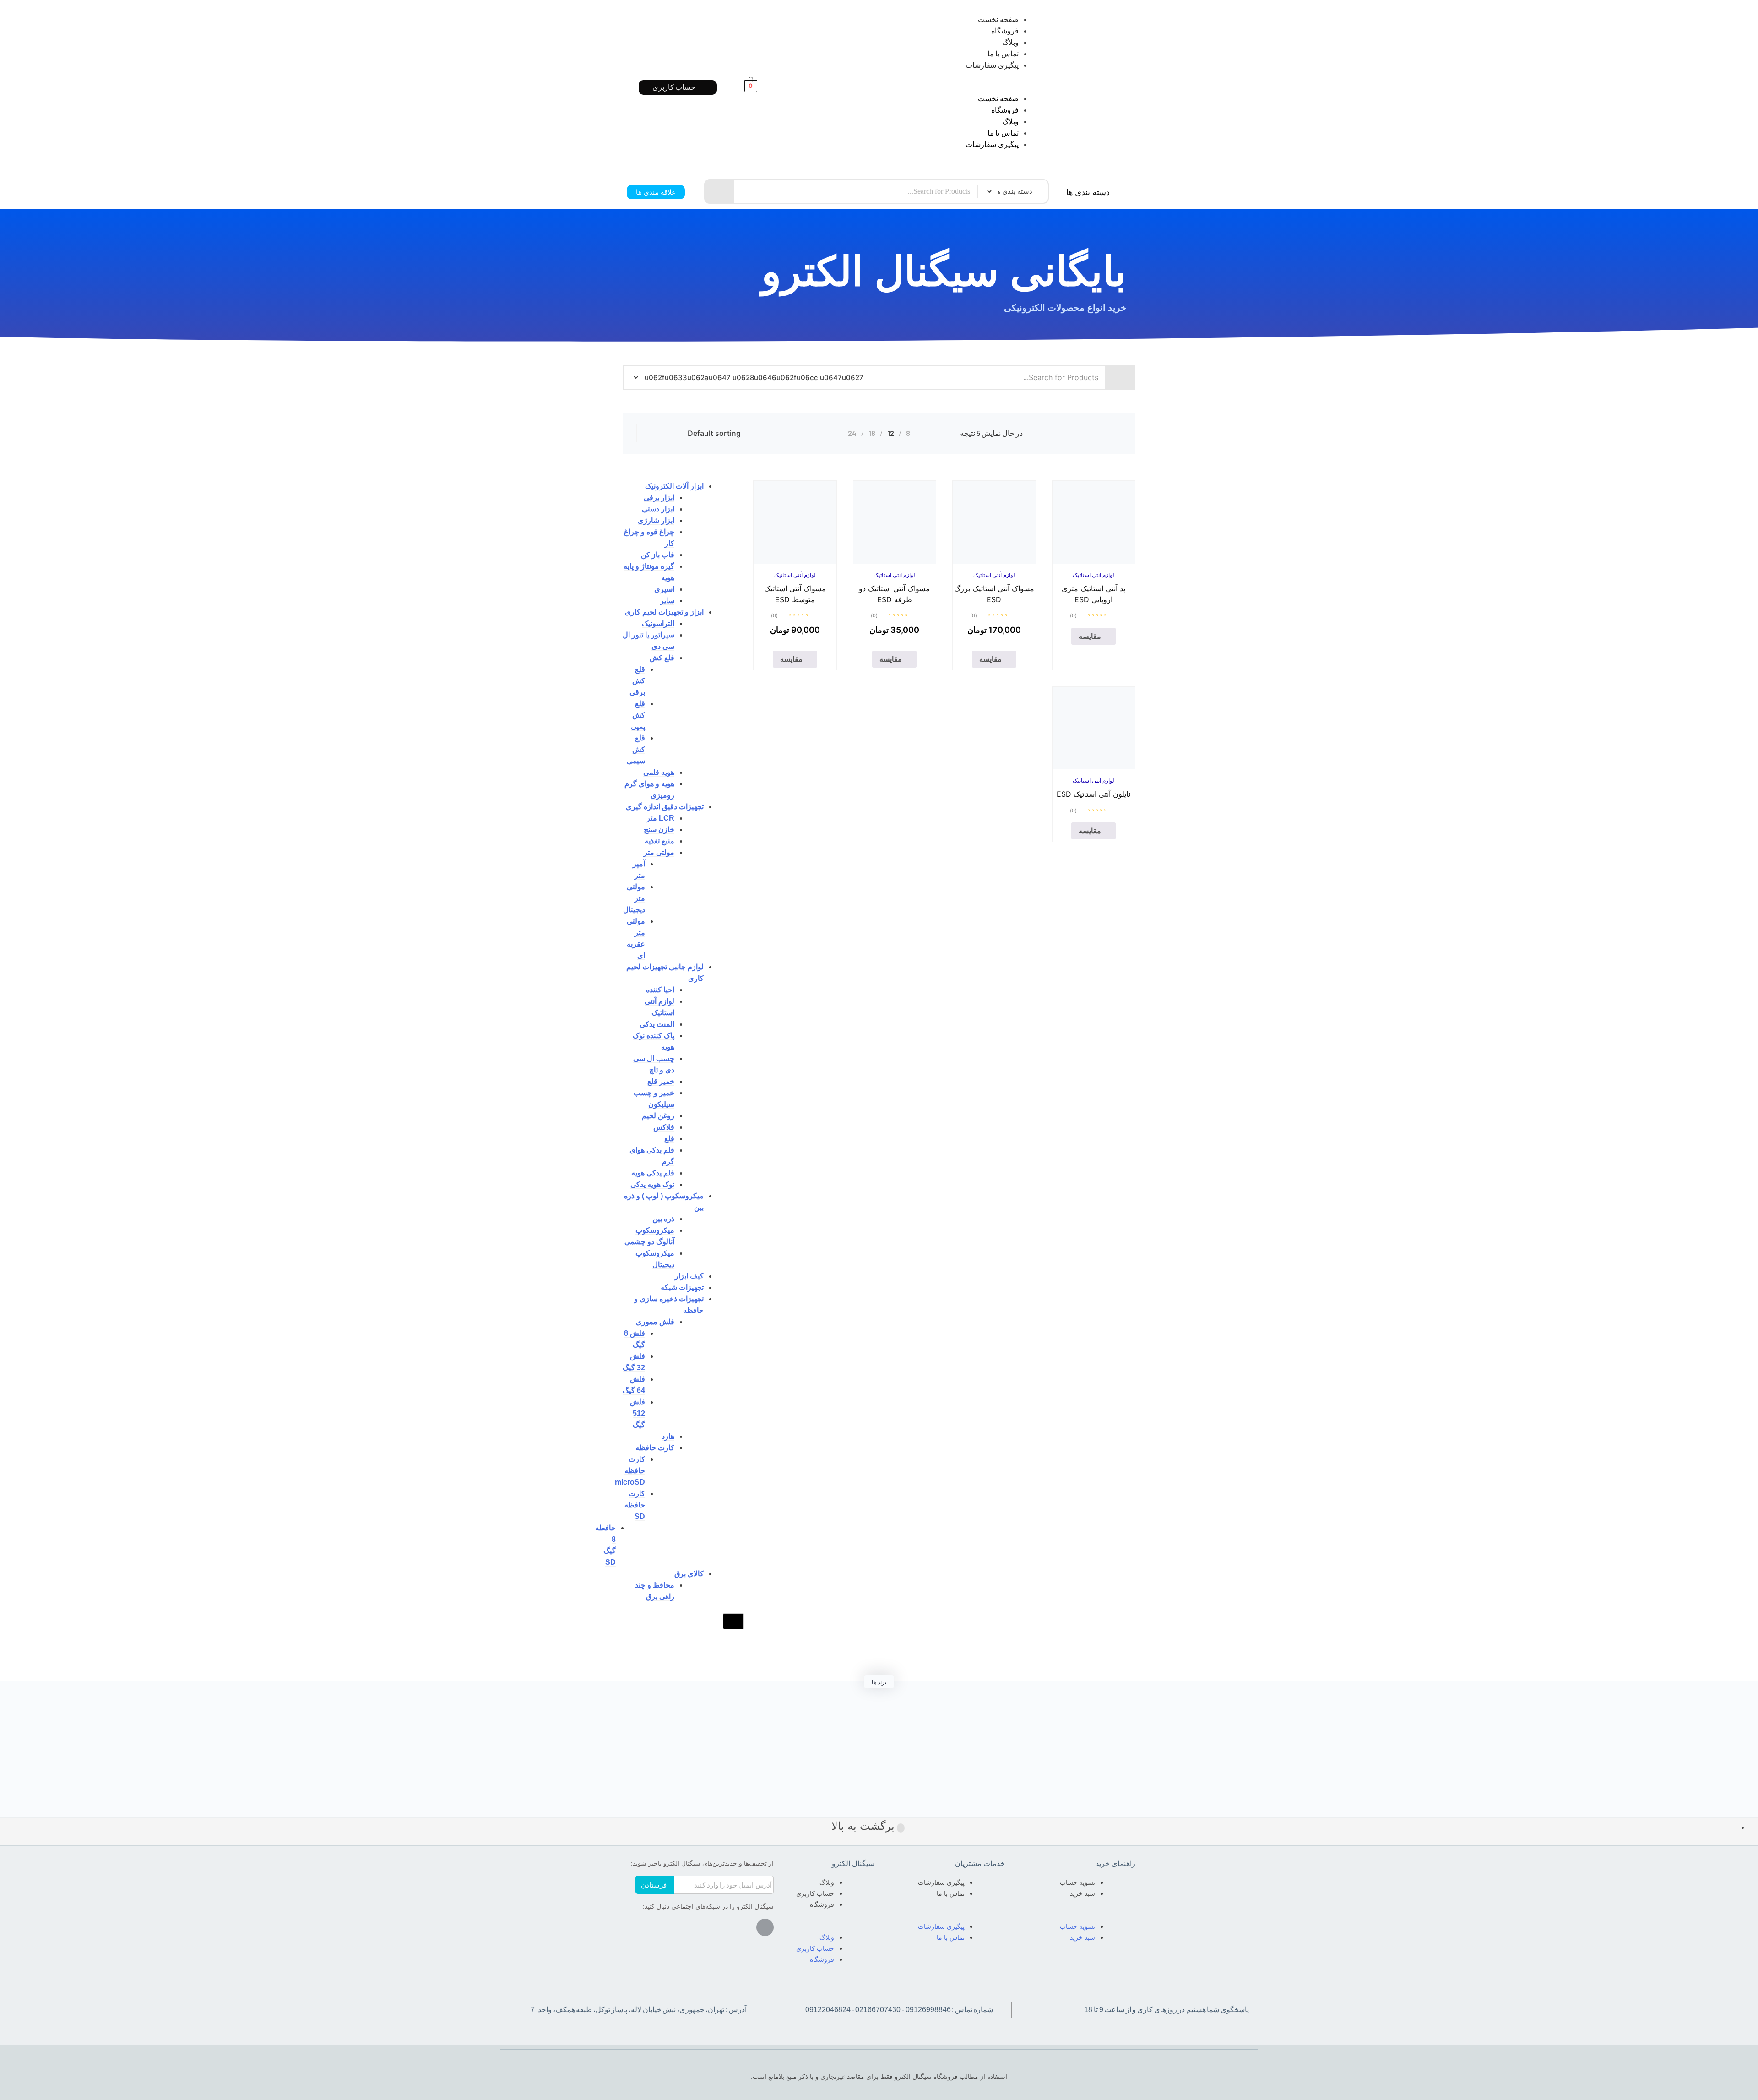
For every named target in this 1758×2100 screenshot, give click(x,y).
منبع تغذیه (659, 841)
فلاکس (664, 1127)
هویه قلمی (659, 772)
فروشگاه (1005, 31)
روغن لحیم (658, 1116)
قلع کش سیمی (636, 749)
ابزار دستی (658, 509)
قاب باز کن (658, 555)
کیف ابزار (689, 1276)
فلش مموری (655, 1322)
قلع (669, 1139)
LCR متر (660, 818)
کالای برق (689, 1574)
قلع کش (662, 658)
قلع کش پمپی (638, 715)
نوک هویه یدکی (652, 1184)
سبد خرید (1082, 1893)
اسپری (664, 589)
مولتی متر (659, 852)
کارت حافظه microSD (630, 1471)
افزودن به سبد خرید (984, 561)
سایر (667, 601)
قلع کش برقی (637, 681)
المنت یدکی (657, 1024)
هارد (668, 1436)
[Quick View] (1104, 561)
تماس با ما (1003, 54)
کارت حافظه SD (635, 1505)
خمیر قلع (661, 1081)
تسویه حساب (1077, 1882)
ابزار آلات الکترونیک (674, 486)
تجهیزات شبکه (682, 1287)
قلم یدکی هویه (653, 1173)
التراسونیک (658, 623)
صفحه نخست (998, 19)
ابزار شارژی (656, 520)
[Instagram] (765, 1927)
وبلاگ (1010, 42)
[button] (922, 87)
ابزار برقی (659, 498)
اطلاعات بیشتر (1083, 561)
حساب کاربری (815, 1893)
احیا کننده (660, 990)
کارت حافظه (655, 1448)
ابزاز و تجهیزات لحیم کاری (664, 612)
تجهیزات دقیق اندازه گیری (665, 807)
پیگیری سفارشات (992, 65)
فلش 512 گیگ (638, 1413)
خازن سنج (659, 830)
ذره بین (663, 1219)
